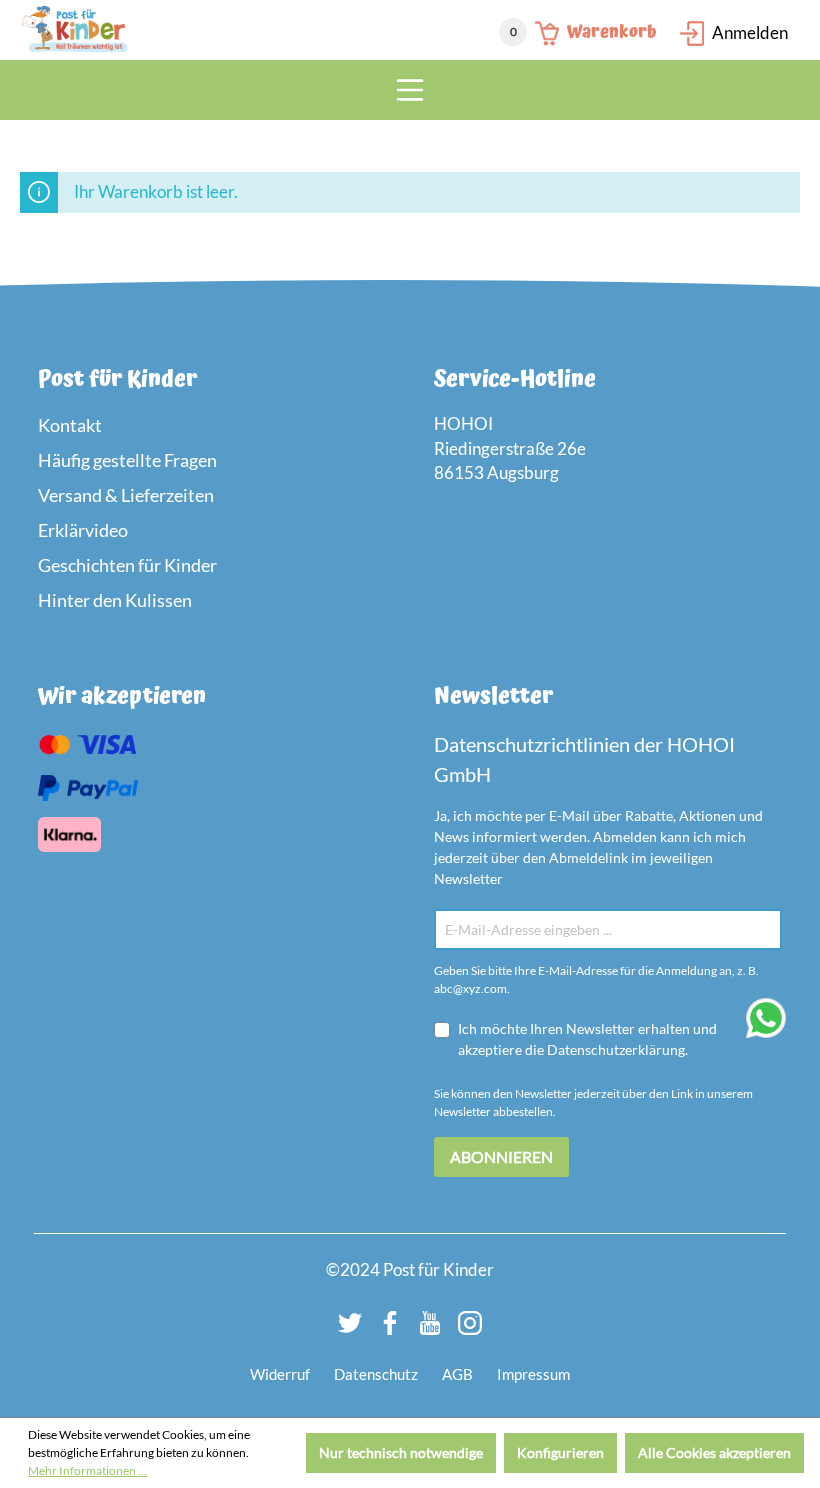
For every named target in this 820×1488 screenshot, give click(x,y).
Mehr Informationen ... (87, 1470)
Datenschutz (376, 1374)
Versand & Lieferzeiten (126, 495)
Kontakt (70, 425)
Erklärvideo (83, 530)
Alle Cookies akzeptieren (714, 1452)
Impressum (533, 1374)
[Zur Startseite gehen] (75, 30)
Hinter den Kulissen (115, 600)
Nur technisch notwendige (401, 1452)
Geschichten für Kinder (127, 565)
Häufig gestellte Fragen (127, 460)
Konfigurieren (560, 1452)
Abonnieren (501, 1156)
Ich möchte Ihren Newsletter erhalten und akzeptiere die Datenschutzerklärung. (587, 1039)
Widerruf (280, 1374)
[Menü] (410, 90)
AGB (457, 1374)
